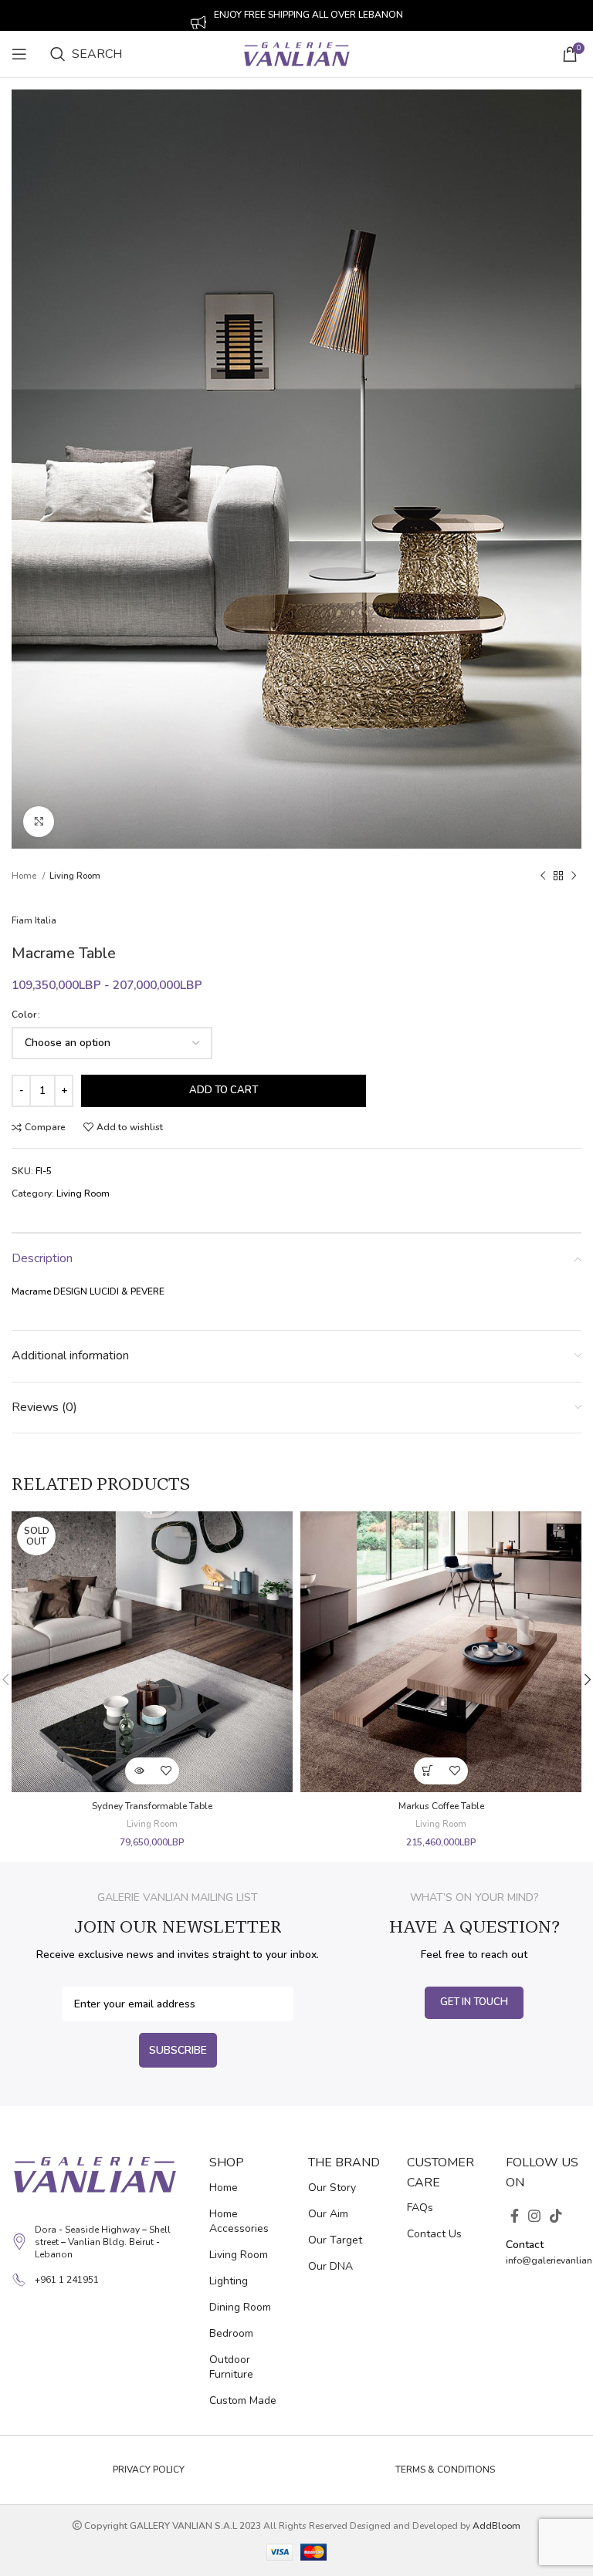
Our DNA (330, 2266)
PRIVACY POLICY (149, 2470)
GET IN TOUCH (474, 2002)
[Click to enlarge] (39, 822)
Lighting (229, 2281)
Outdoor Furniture (231, 2367)
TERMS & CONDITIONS (445, 2470)
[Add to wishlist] (166, 1771)
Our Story (332, 2188)
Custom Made (243, 2400)
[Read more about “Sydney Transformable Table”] (139, 1771)
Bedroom (231, 2333)
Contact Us (434, 2234)
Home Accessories (239, 2221)
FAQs (420, 2208)
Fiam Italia (34, 920)
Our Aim (328, 2214)
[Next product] (574, 876)
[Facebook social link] (515, 2216)
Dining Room (240, 2307)
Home (25, 876)
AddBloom (496, 2526)
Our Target (335, 2240)
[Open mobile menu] (19, 54)
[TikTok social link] (556, 2216)
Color (24, 1015)
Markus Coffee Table (441, 1806)
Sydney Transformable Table (152, 1806)
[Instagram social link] (534, 2216)
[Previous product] (543, 876)
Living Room (75, 876)
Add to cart (224, 1090)
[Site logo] (296, 53)
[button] (427, 1771)
